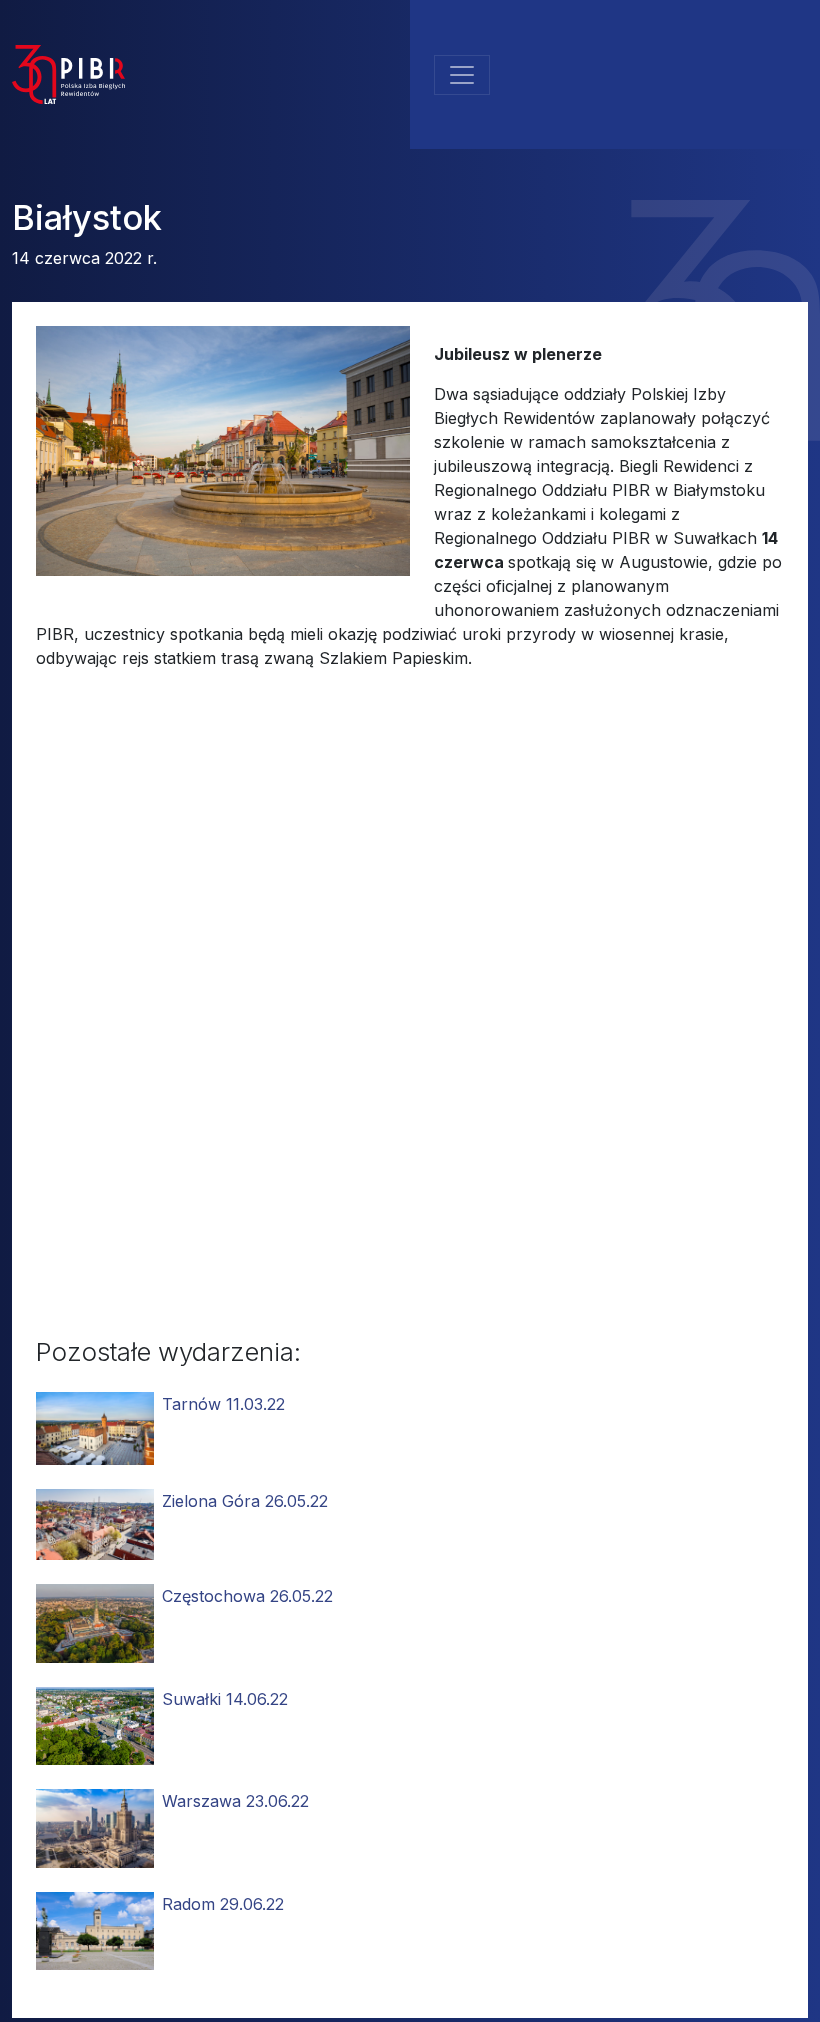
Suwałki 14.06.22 (225, 1699)
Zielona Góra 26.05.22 (245, 1501)
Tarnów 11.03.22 (223, 1404)
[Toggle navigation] (462, 75)
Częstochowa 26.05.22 (247, 1596)
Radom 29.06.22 (223, 1904)
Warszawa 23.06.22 (235, 1801)
